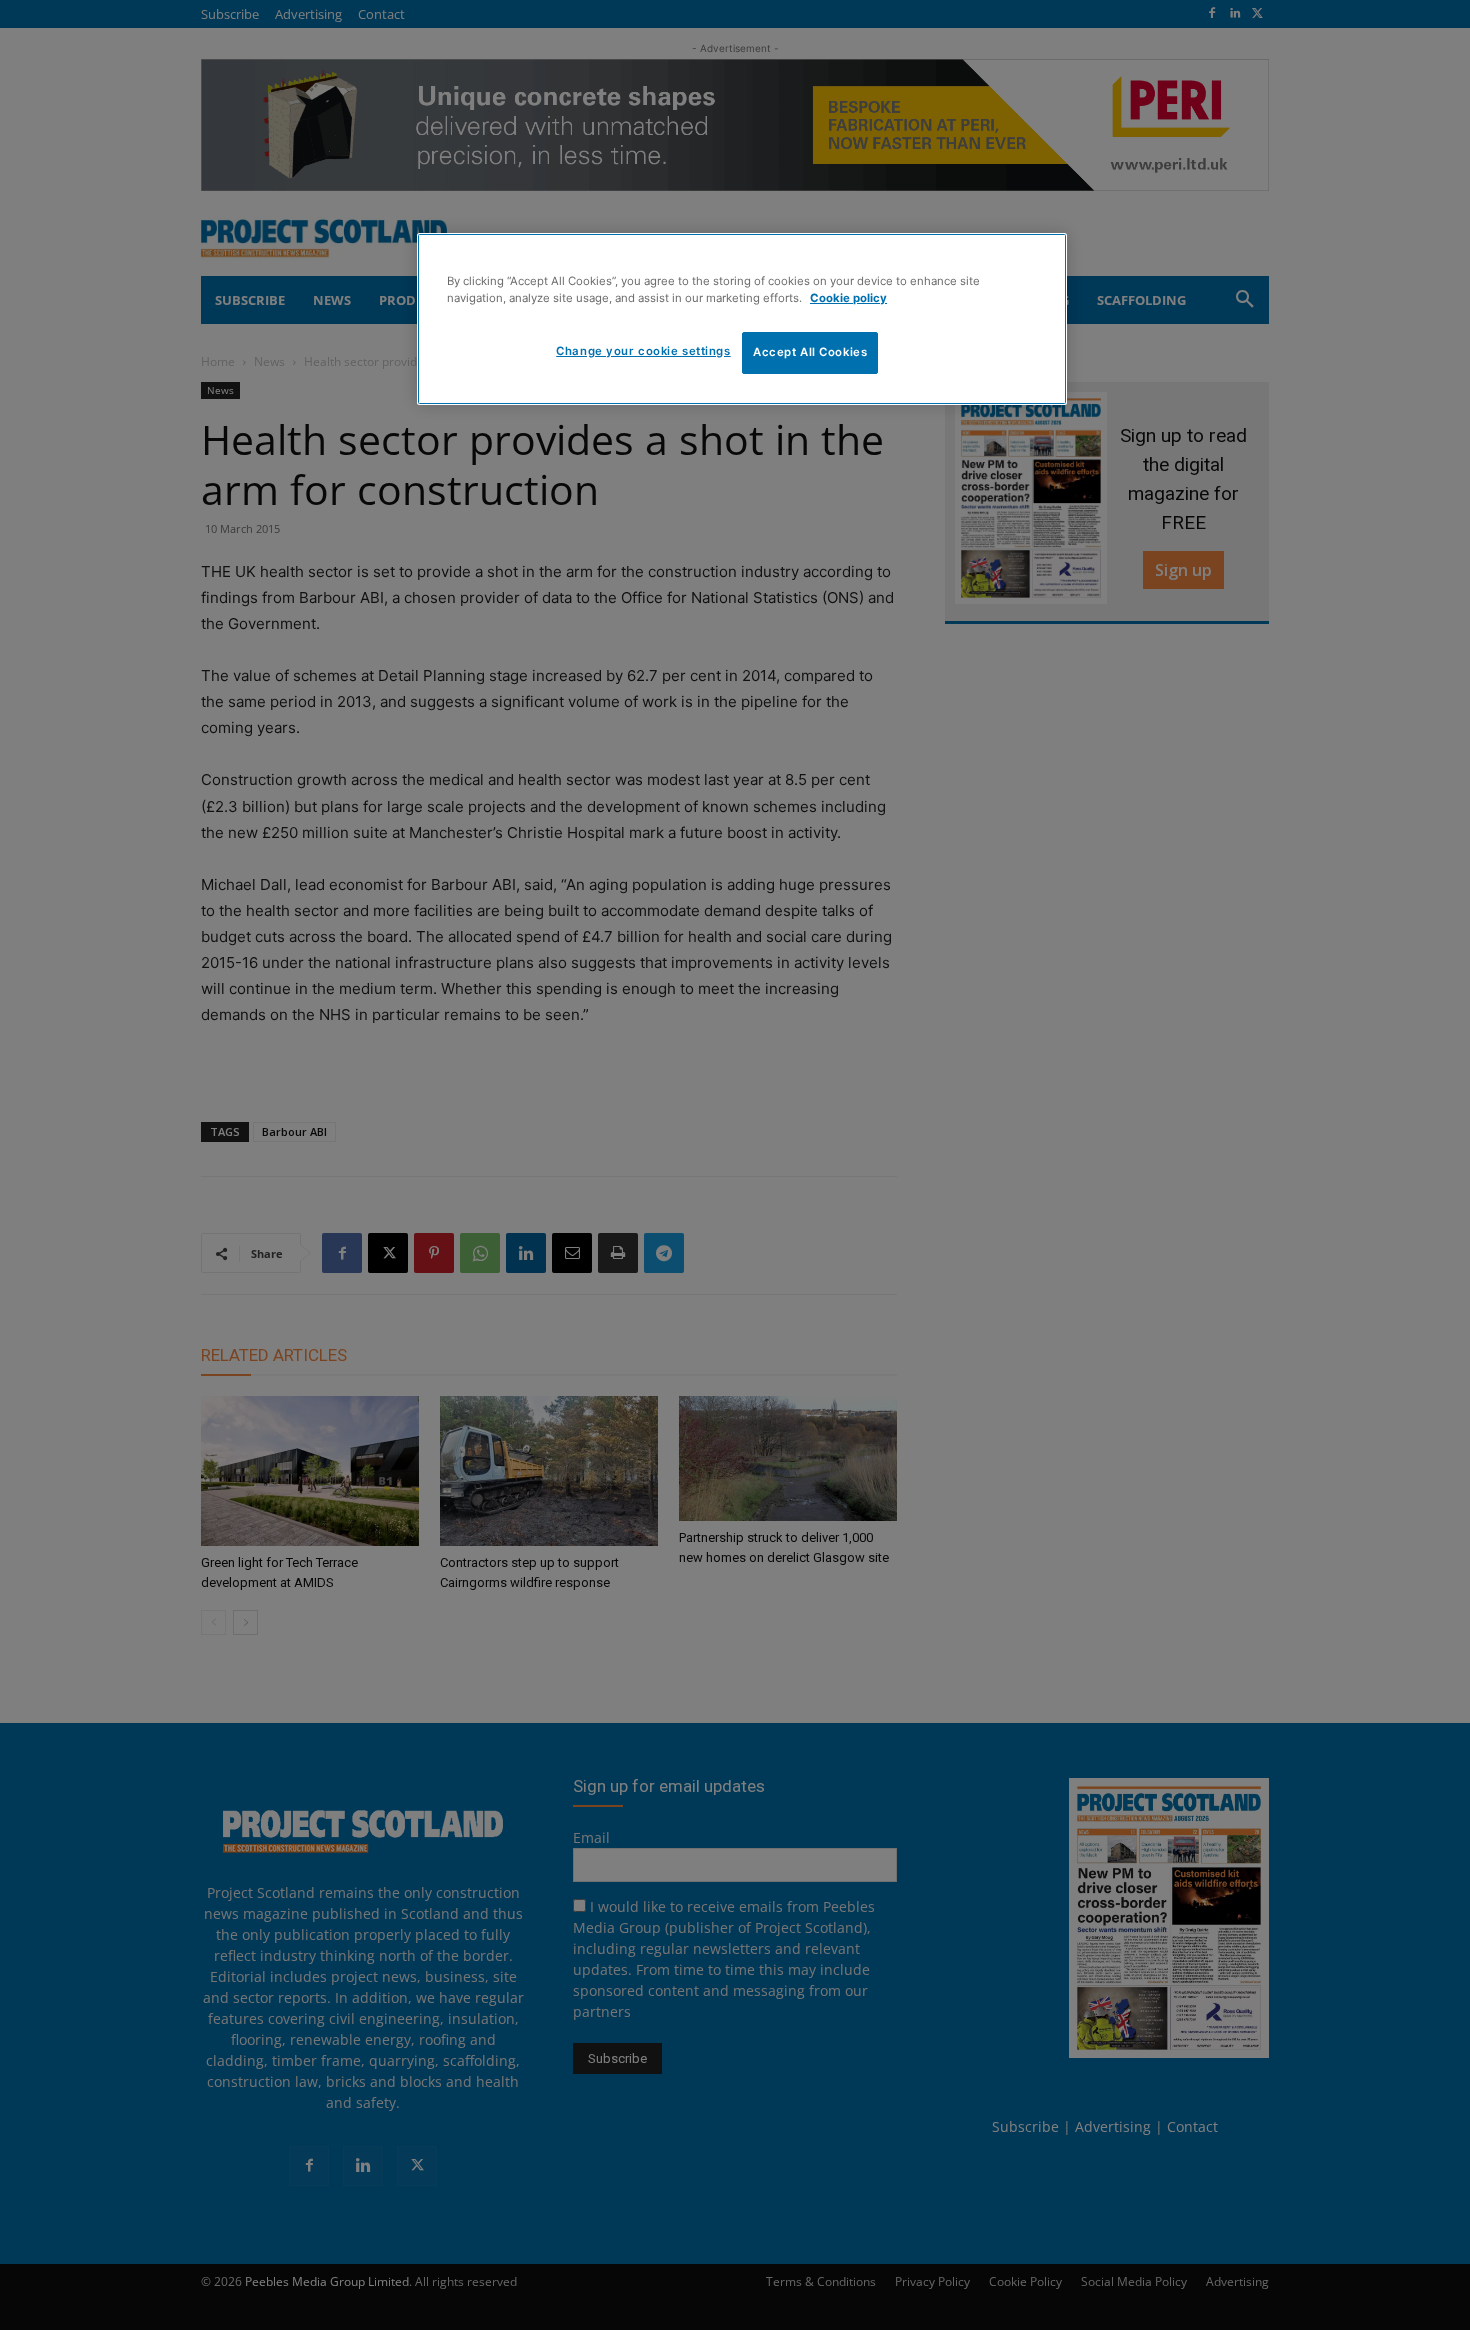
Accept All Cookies (810, 352)
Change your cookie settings (643, 351)
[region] (742, 319)
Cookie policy (848, 298)
